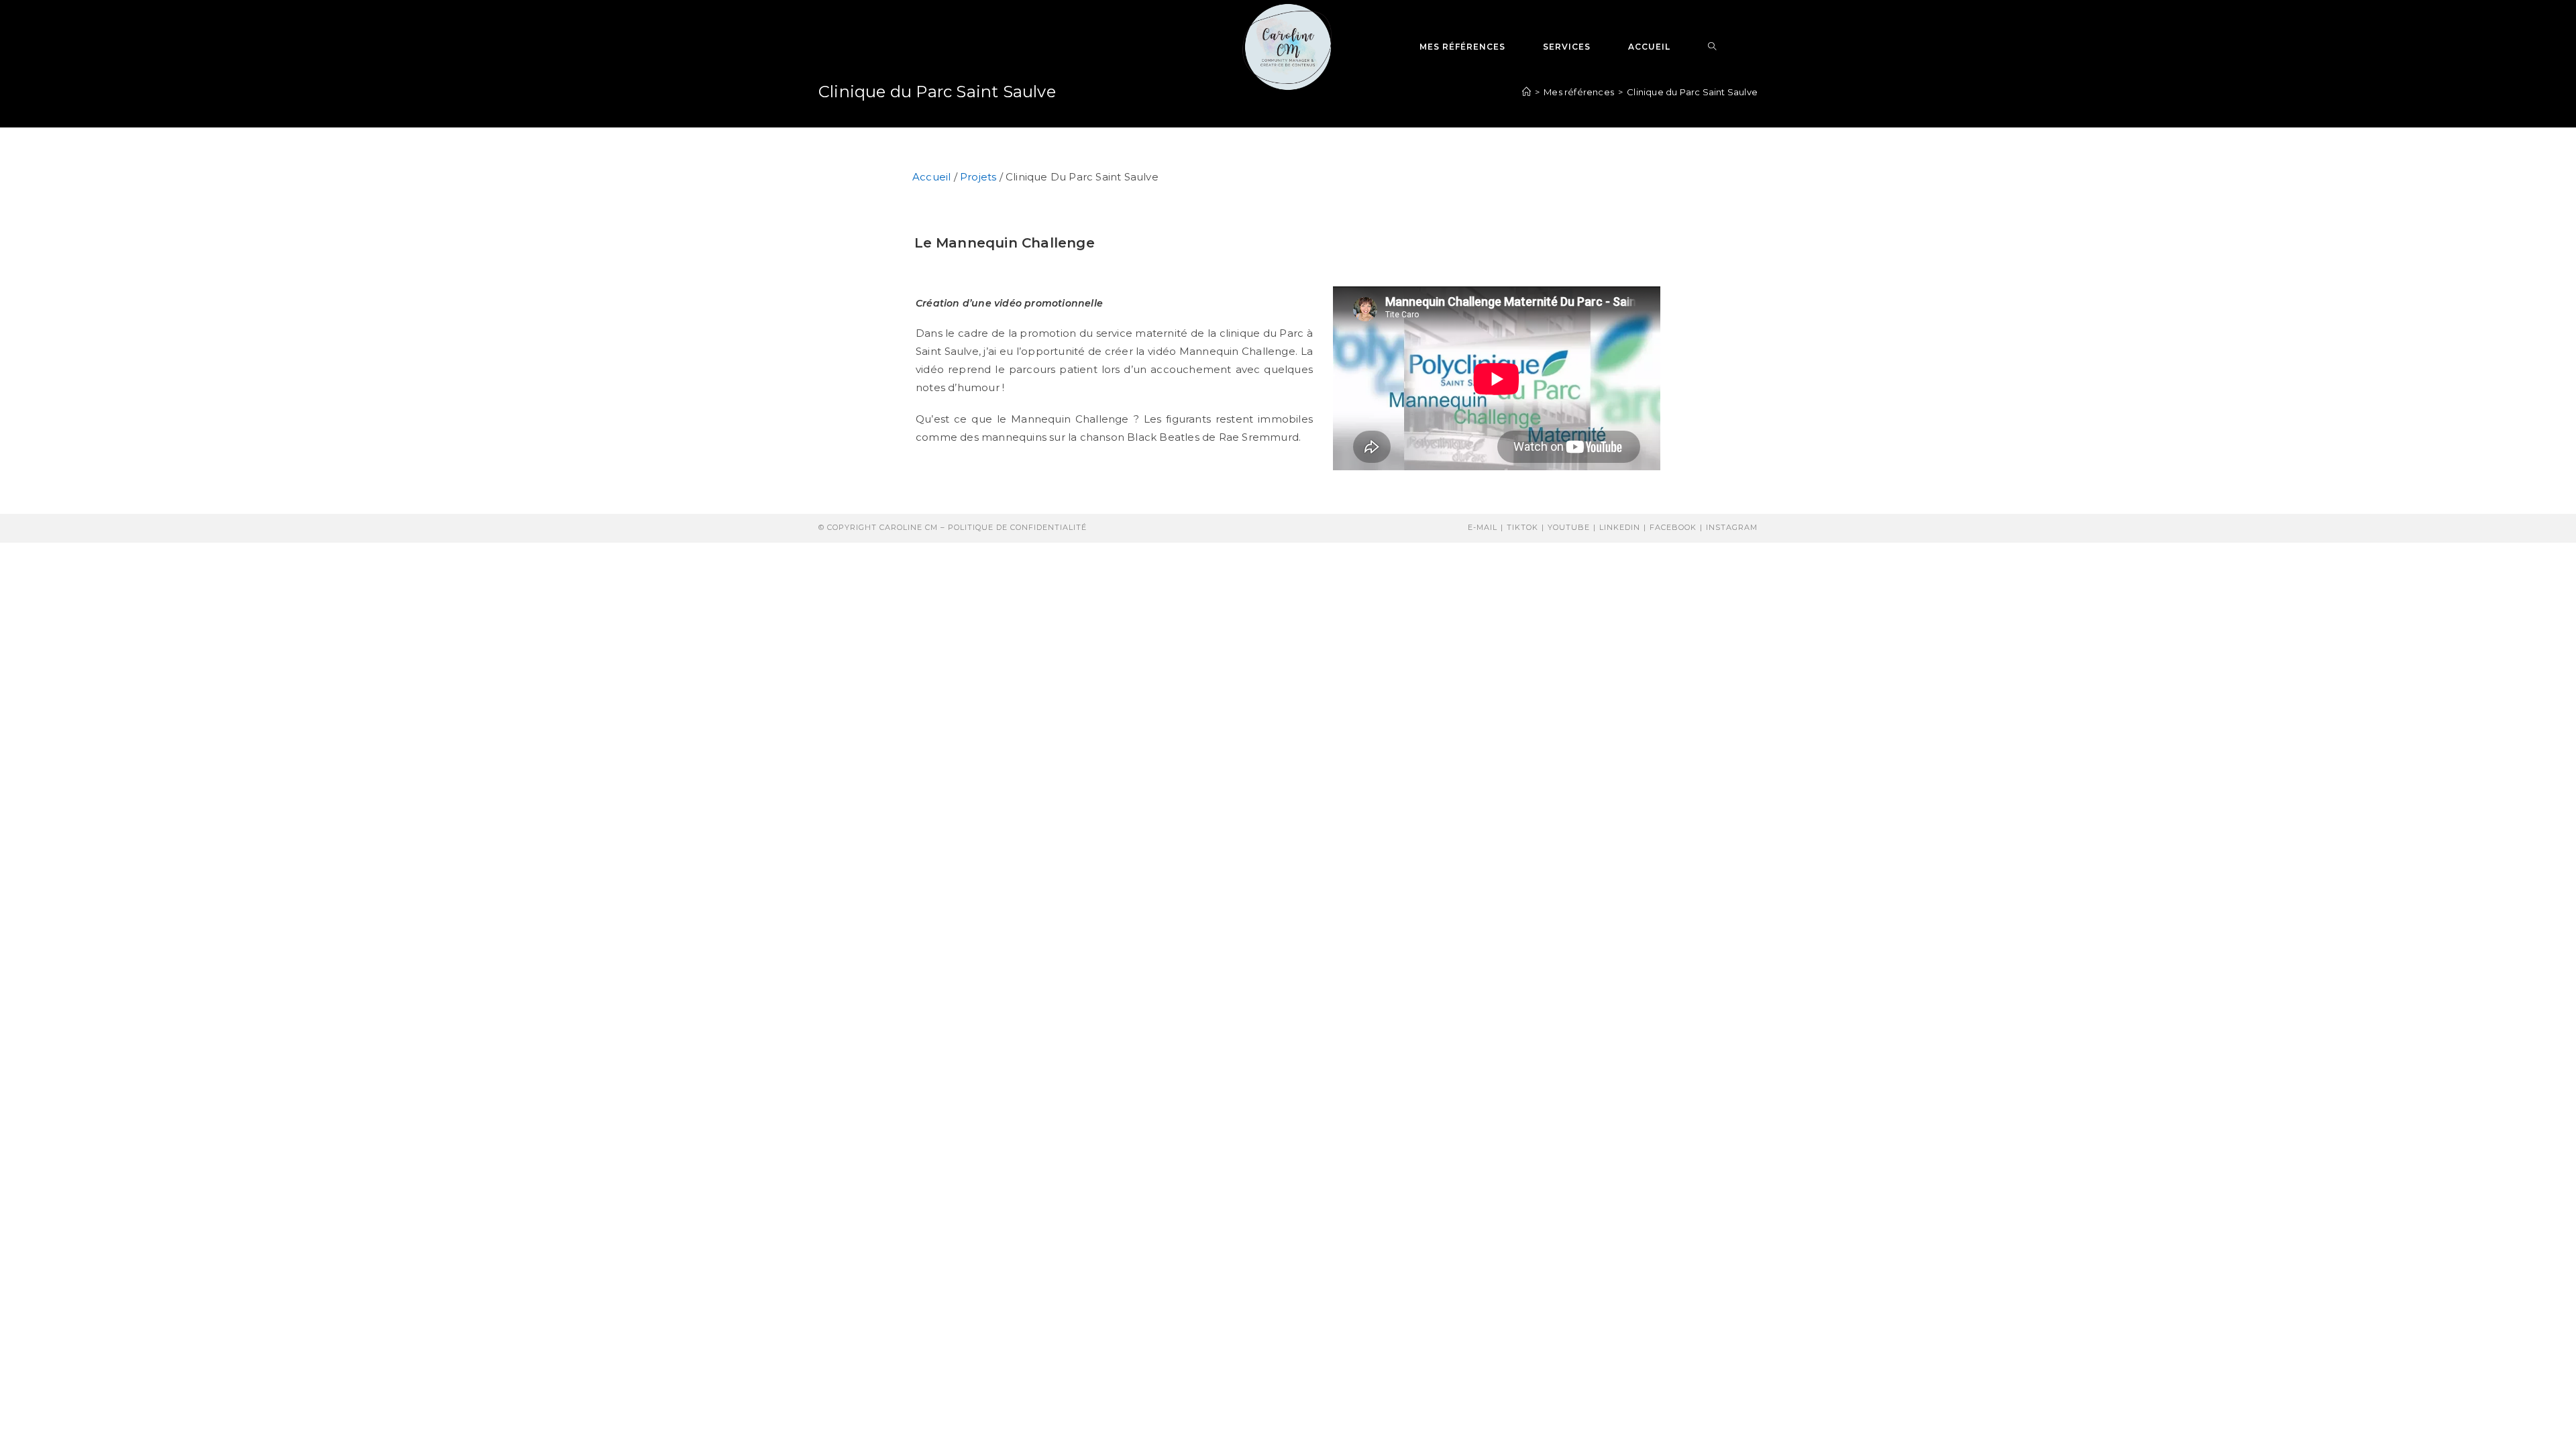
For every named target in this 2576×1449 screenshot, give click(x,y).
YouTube (1569, 527)
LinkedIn (1620, 527)
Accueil (931, 177)
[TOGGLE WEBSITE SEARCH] (1712, 47)
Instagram (1732, 527)
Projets (978, 177)
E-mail (1483, 527)
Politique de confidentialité (1017, 527)
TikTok (1522, 527)
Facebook (1673, 527)
